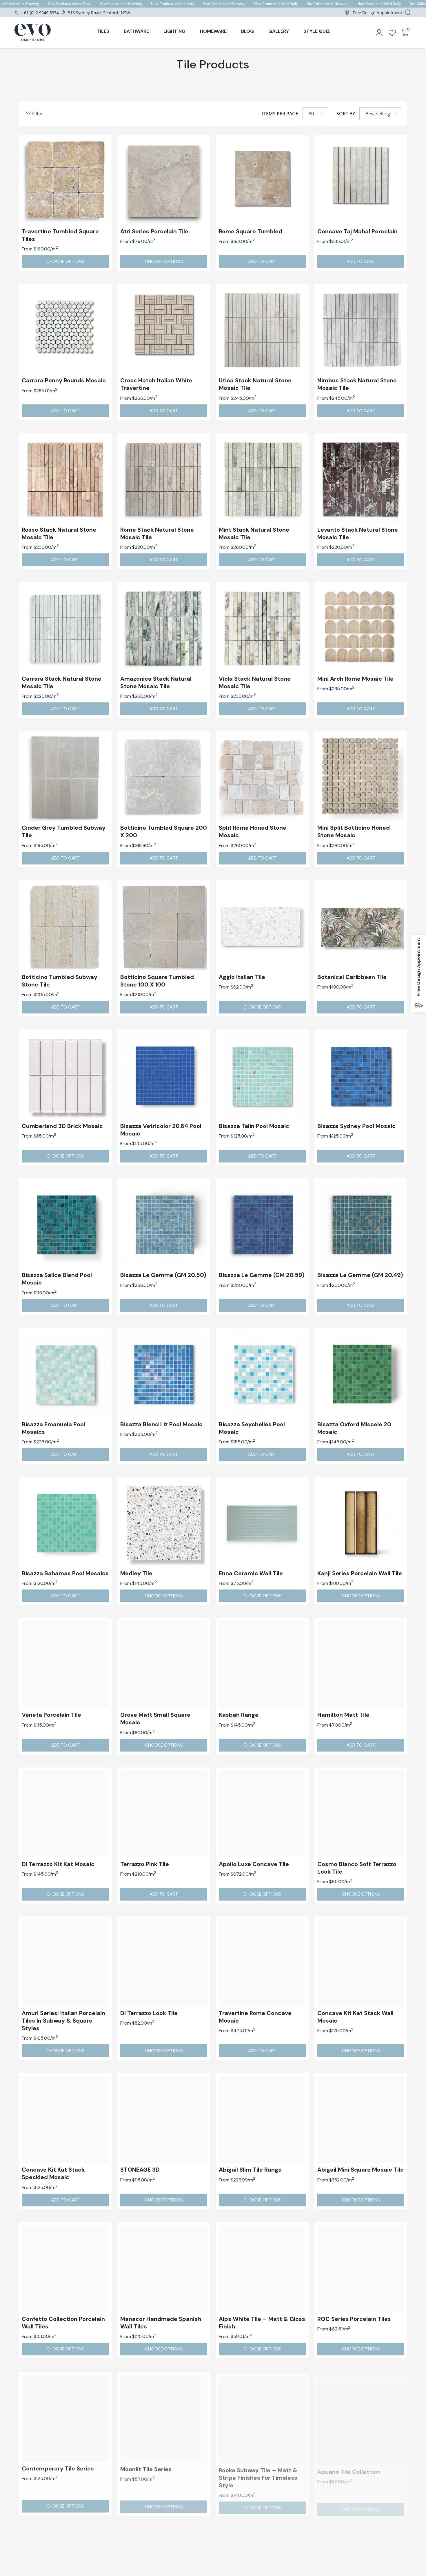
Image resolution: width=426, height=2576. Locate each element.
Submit (281, 1334)
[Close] (349, 1209)
